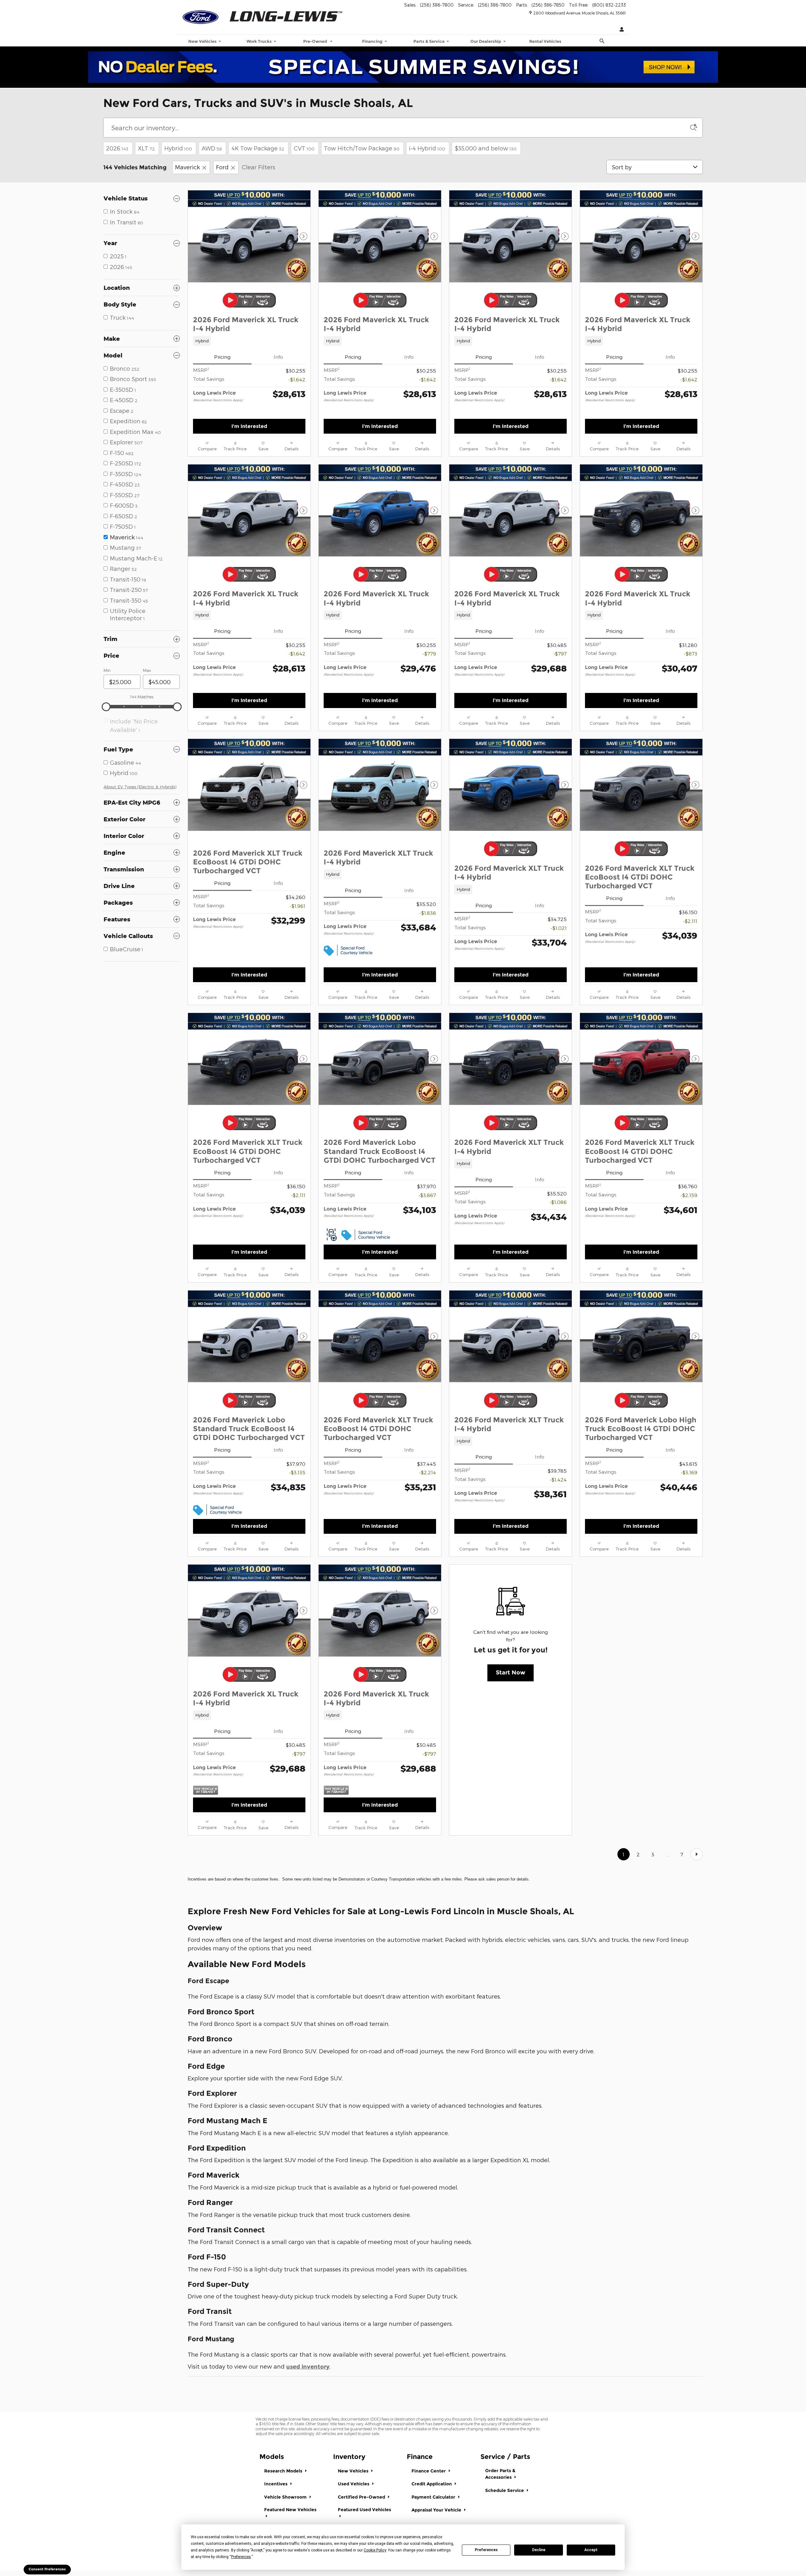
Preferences (486, 2550)
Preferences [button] (241, 2557)
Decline (539, 2550)
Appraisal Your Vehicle (437, 2510)
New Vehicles (354, 2471)
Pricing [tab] (222, 357)
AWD (212, 148)
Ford (222, 167)
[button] (249, 341)
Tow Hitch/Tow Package (362, 148)
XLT (146, 148)
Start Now (511, 1673)
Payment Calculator (434, 2497)
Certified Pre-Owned (362, 2497)
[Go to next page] (697, 1854)
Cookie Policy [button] (375, 2550)
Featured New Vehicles (290, 2510)
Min (107, 670)
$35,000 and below (486, 148)
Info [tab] (278, 357)
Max (147, 670)
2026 (117, 148)
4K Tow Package (258, 148)
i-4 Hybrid (427, 148)
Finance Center (429, 2471)
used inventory (308, 2367)
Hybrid (178, 148)
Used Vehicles (354, 2484)
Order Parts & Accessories (500, 2474)
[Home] (201, 15)
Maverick (187, 167)
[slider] (106, 707)
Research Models (284, 2471)
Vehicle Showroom (286, 2497)
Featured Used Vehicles (364, 2510)
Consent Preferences (47, 2569)
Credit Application (432, 2484)
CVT (304, 148)
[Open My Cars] (620, 30)
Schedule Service (505, 2490)
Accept (591, 2550)
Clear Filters (258, 167)
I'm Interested (249, 426)
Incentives (276, 2484)
